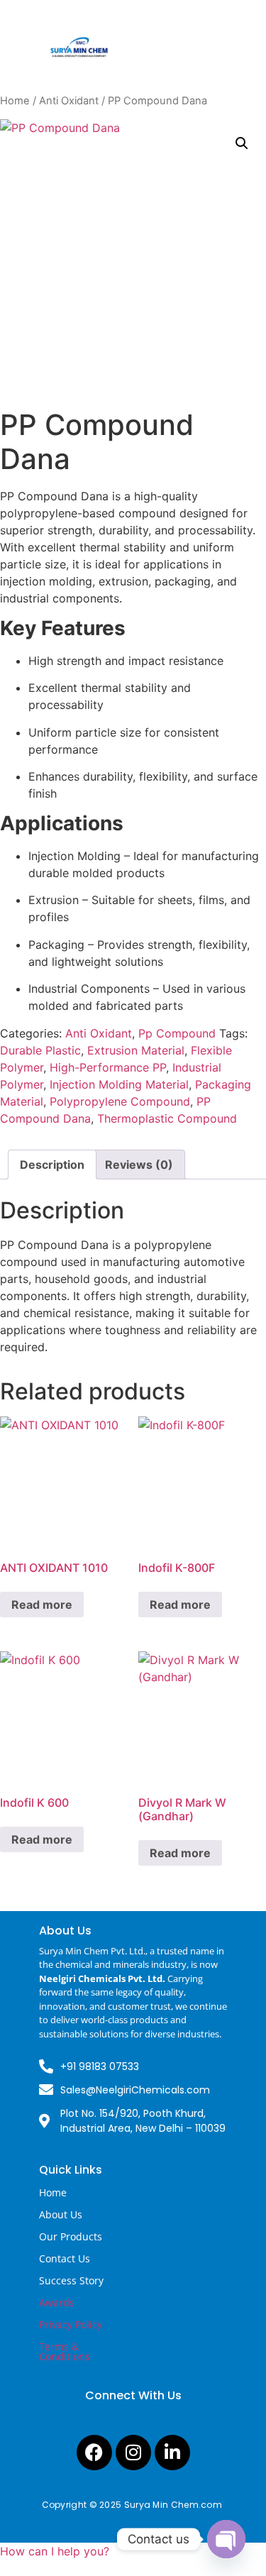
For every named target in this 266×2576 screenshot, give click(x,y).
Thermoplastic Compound (167, 1118)
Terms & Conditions (65, 2351)
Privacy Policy (71, 2324)
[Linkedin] (172, 2453)
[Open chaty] (226, 2539)
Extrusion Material (136, 1050)
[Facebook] (94, 2453)
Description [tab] (52, 1165)
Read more (42, 1605)
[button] (242, 143)
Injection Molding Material (119, 1084)
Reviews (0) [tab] (139, 1165)
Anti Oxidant (69, 101)
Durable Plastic (40, 1050)
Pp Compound (177, 1033)
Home (15, 101)
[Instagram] (133, 2453)
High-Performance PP (108, 1067)
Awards (57, 2302)
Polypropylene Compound (120, 1101)
